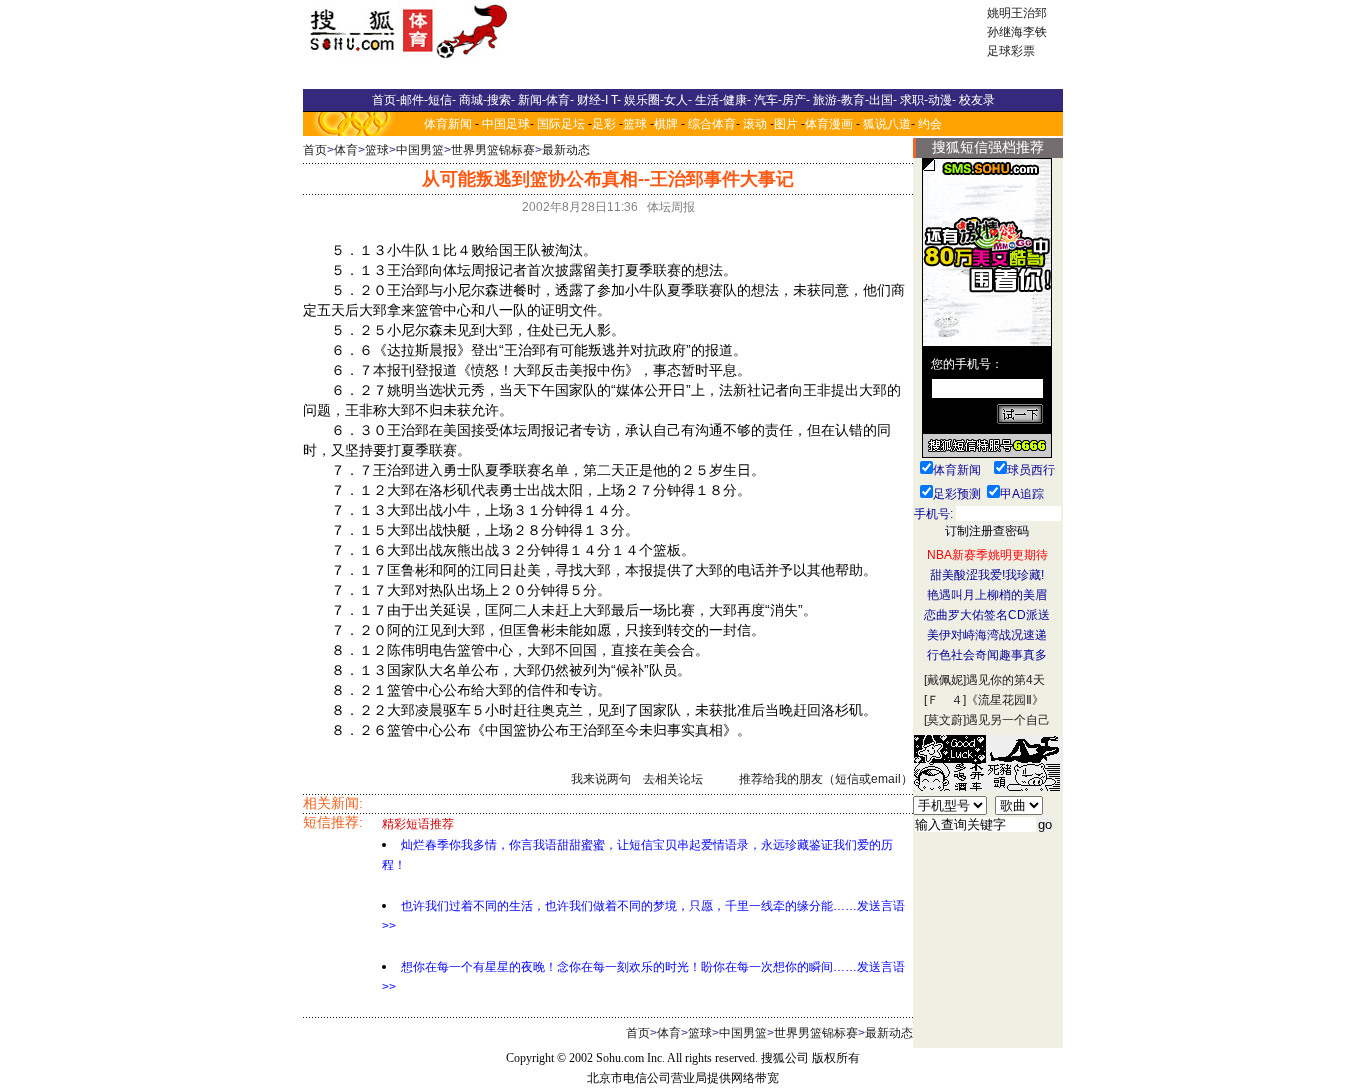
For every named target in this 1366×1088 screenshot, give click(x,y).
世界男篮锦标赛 (493, 150)
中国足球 (506, 124)
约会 (930, 124)
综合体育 (712, 124)
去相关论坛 (673, 779)
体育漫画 (829, 124)
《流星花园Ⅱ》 (1005, 700)
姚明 (999, 13)
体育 (346, 150)
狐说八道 (887, 124)
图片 (786, 124)
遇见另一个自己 (1008, 720)
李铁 (1035, 32)
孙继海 (1005, 32)
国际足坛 (561, 124)
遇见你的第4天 (1005, 680)
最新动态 (566, 150)
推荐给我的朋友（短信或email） (826, 779)
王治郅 (1029, 13)
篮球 (635, 124)
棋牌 (666, 124)
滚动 (755, 124)
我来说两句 (601, 779)
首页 (315, 150)
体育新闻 (448, 124)
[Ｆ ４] (945, 700)
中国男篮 (420, 150)
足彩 (604, 124)
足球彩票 (1011, 51)
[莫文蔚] (945, 720)
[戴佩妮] (945, 680)
